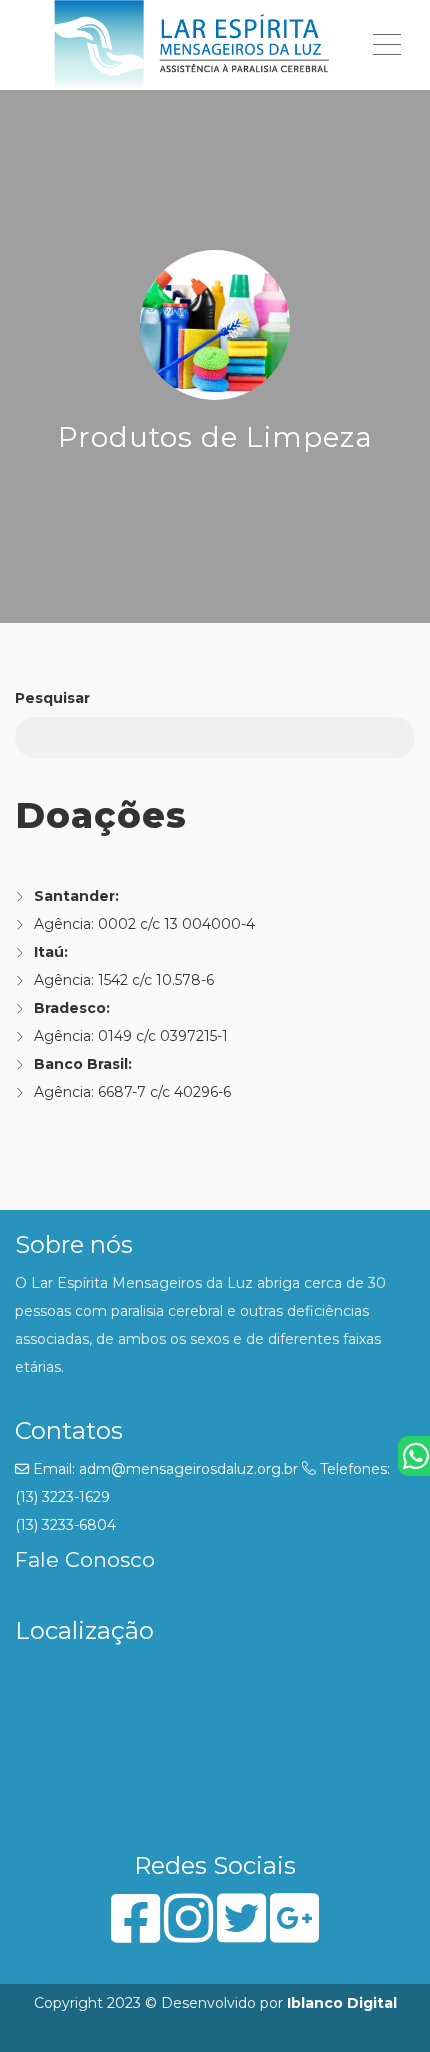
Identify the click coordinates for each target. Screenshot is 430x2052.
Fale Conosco (85, 1559)
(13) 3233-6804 (65, 1525)
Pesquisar (52, 698)
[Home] (192, 45)
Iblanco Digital (342, 2003)
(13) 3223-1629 (62, 1497)
